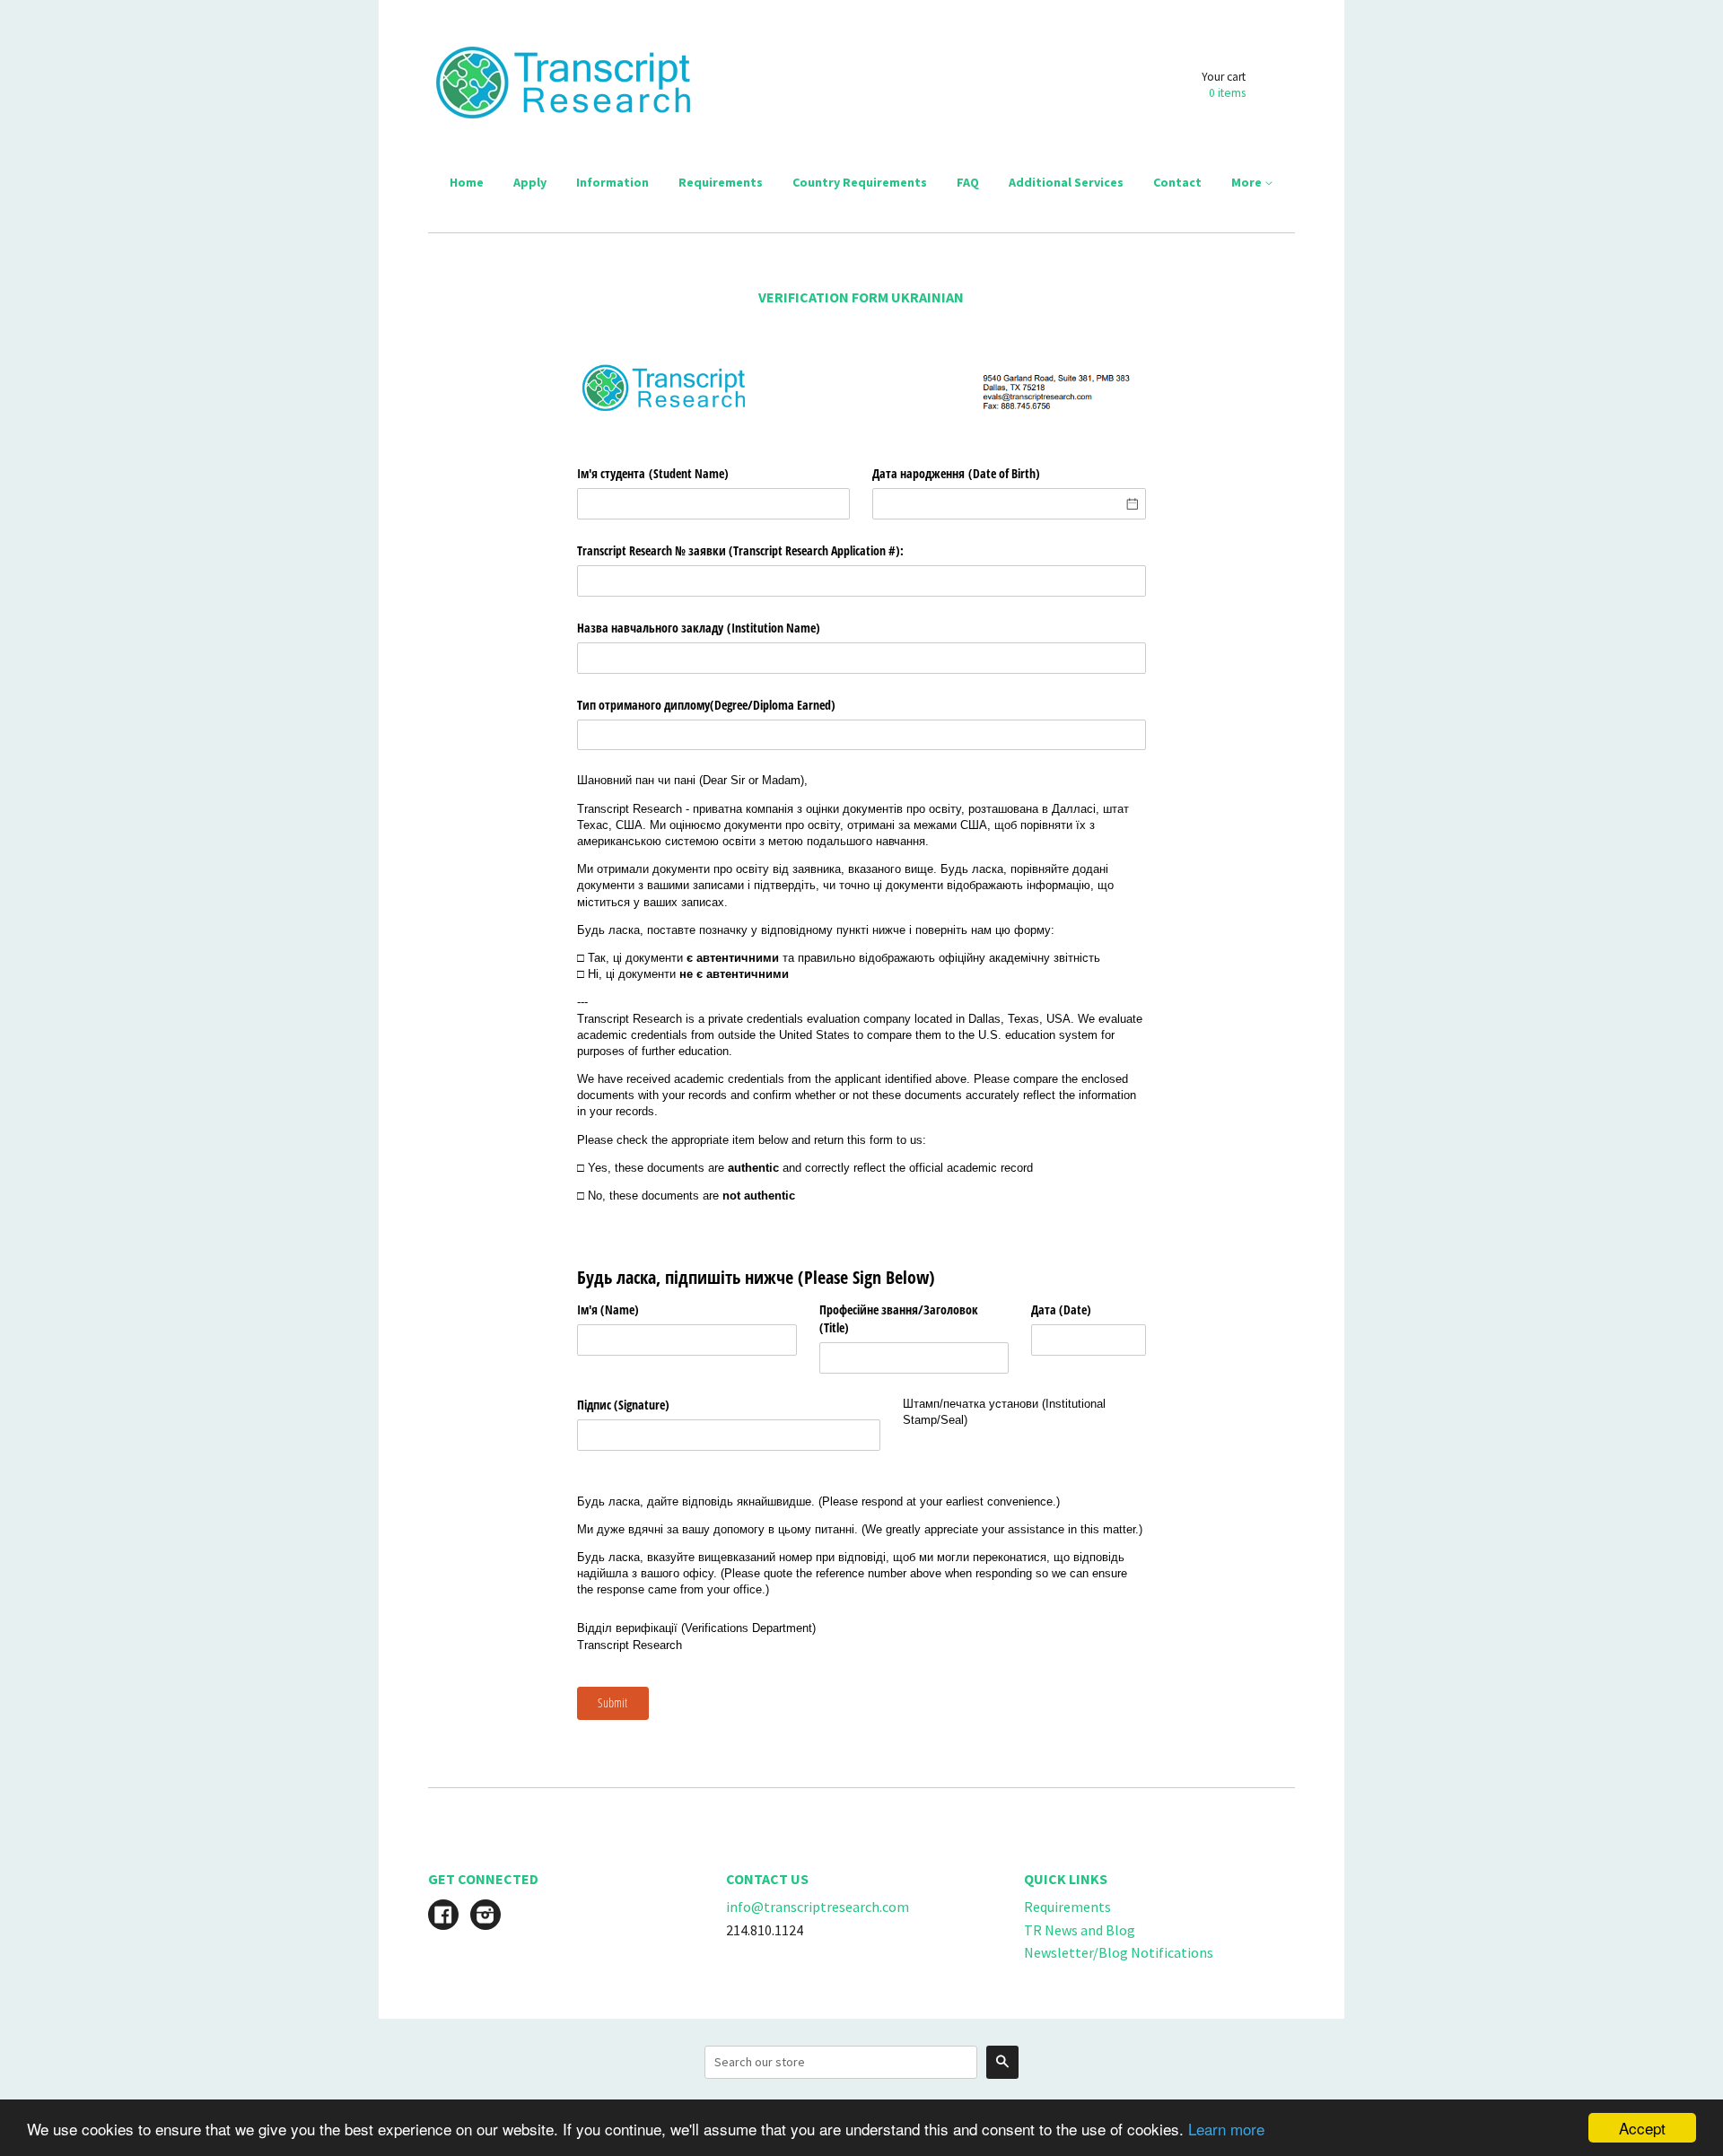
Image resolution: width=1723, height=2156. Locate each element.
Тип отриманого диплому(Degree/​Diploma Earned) (706, 705)
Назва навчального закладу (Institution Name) (699, 628)
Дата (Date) (1061, 1309)
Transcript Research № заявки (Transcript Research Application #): (740, 550)
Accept (1642, 2128)
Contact (1177, 182)
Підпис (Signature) (623, 1405)
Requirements (721, 182)
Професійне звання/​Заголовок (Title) (899, 1318)
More (1248, 182)
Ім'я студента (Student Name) (653, 473)
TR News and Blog (1080, 1930)
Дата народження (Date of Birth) (956, 473)
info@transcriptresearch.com (818, 1907)
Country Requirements (860, 182)
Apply (530, 182)
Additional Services (1066, 182)
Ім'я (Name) (608, 1309)
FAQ (968, 182)
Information (612, 182)
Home (467, 182)
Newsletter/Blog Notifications (1119, 1952)
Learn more (1226, 2129)
